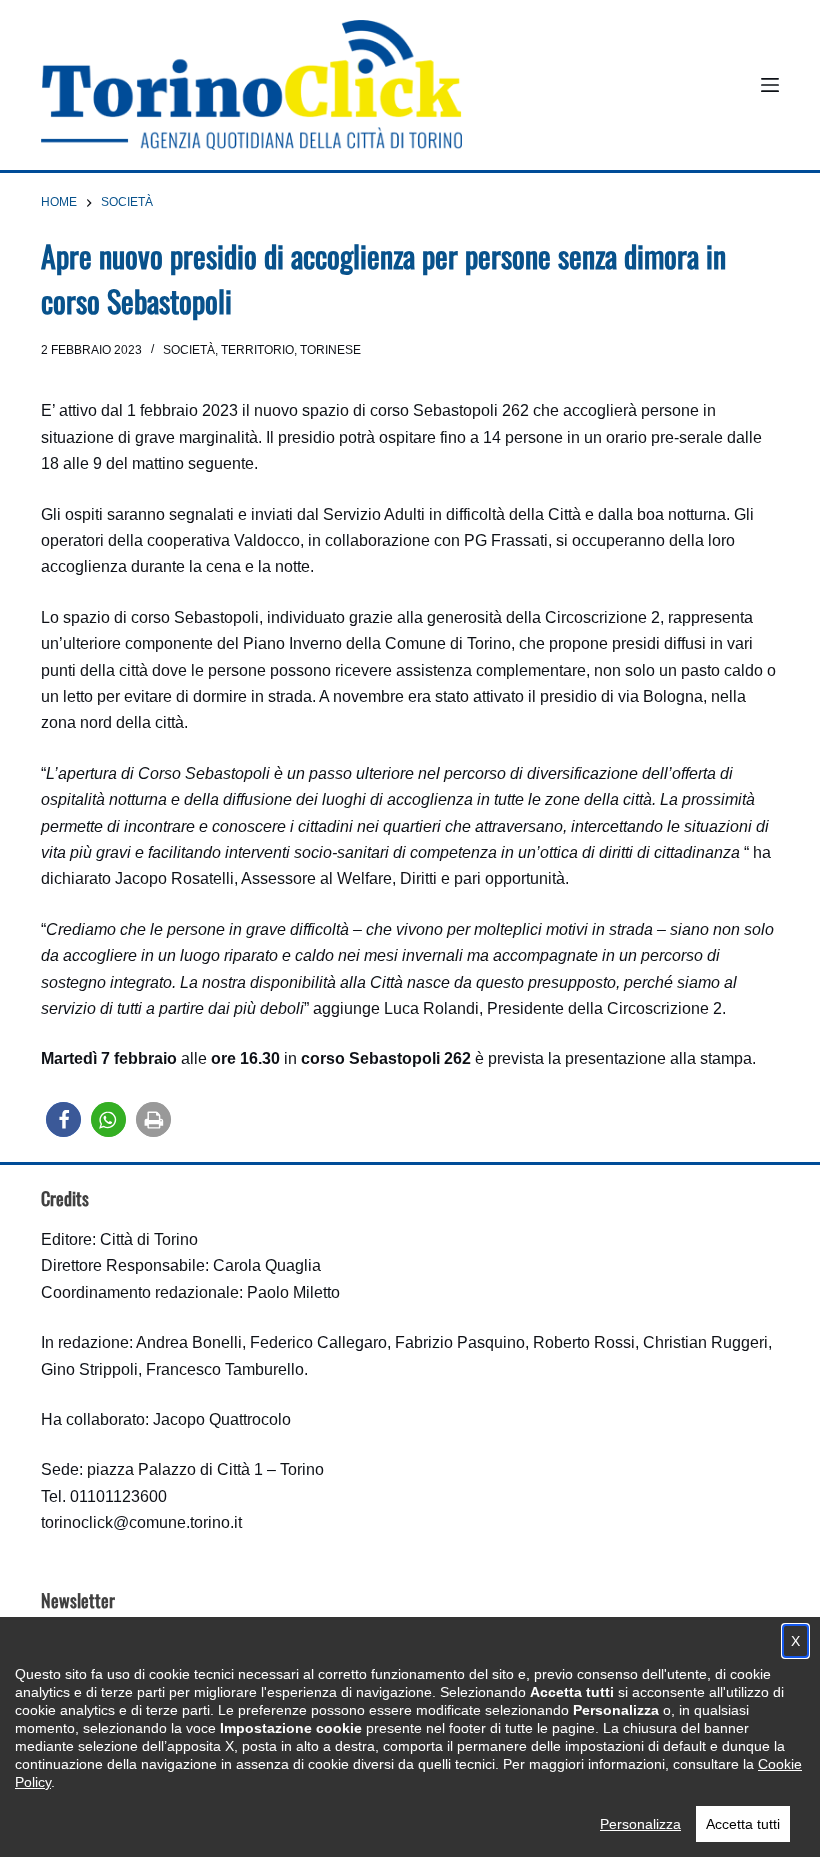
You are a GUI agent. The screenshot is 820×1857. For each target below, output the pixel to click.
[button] (63, 1119)
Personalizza (640, 1824)
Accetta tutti (743, 1824)
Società (189, 350)
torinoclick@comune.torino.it (141, 1522)
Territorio (257, 350)
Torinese (330, 350)
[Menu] (770, 85)
